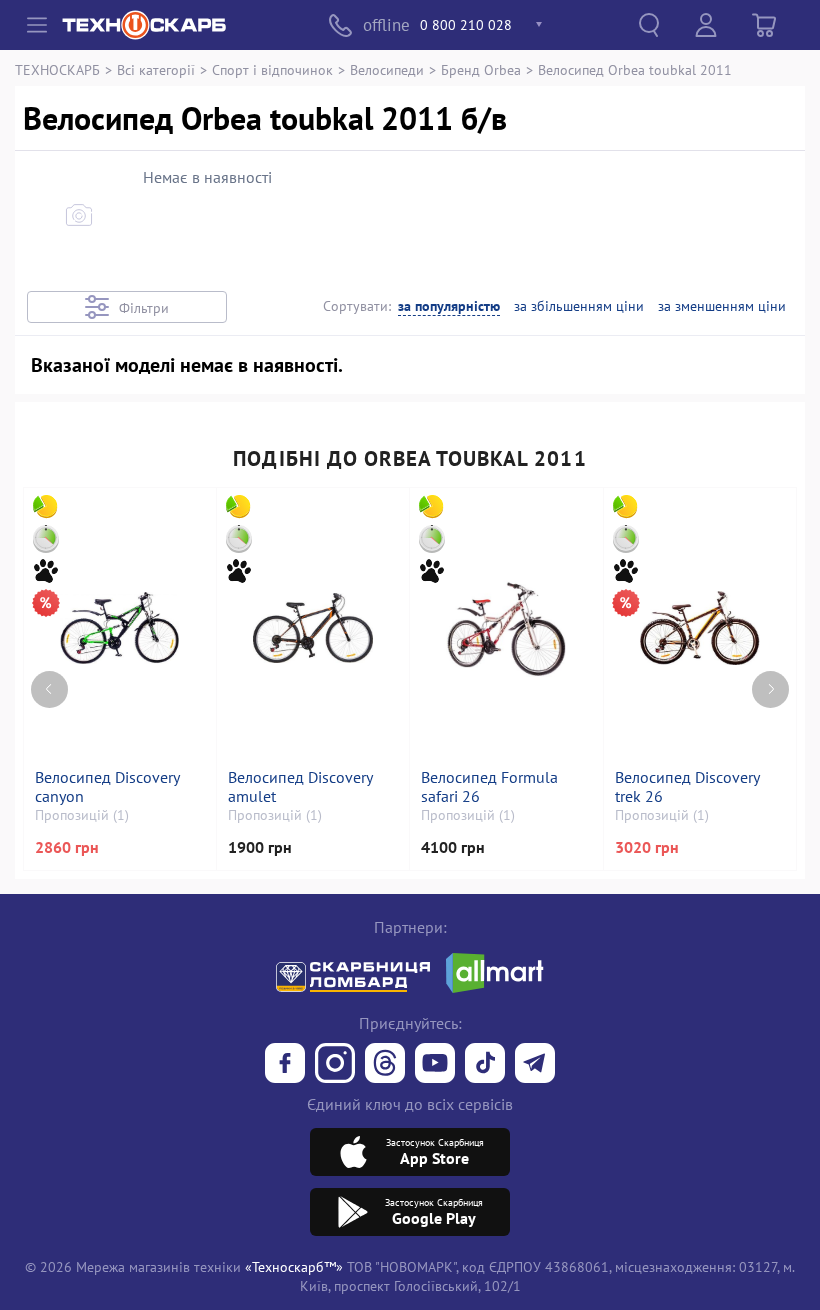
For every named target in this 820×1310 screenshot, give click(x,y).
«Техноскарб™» (294, 1266)
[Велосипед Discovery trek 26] (700, 628)
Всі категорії (156, 69)
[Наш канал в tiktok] (485, 1065)
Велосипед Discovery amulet (300, 787)
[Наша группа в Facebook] (285, 1065)
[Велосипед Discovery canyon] (119, 628)
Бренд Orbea (481, 69)
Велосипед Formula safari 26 (489, 787)
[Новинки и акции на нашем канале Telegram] (535, 1065)
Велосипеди (387, 69)
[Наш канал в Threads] (385, 1065)
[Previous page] (49, 689)
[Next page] (770, 689)
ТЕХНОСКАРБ (57, 69)
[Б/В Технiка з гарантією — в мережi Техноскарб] (435, 1065)
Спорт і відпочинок (272, 69)
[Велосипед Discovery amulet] (313, 628)
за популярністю (449, 306)
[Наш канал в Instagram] (335, 1065)
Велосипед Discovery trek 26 (687, 787)
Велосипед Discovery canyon (107, 787)
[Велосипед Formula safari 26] (506, 628)
